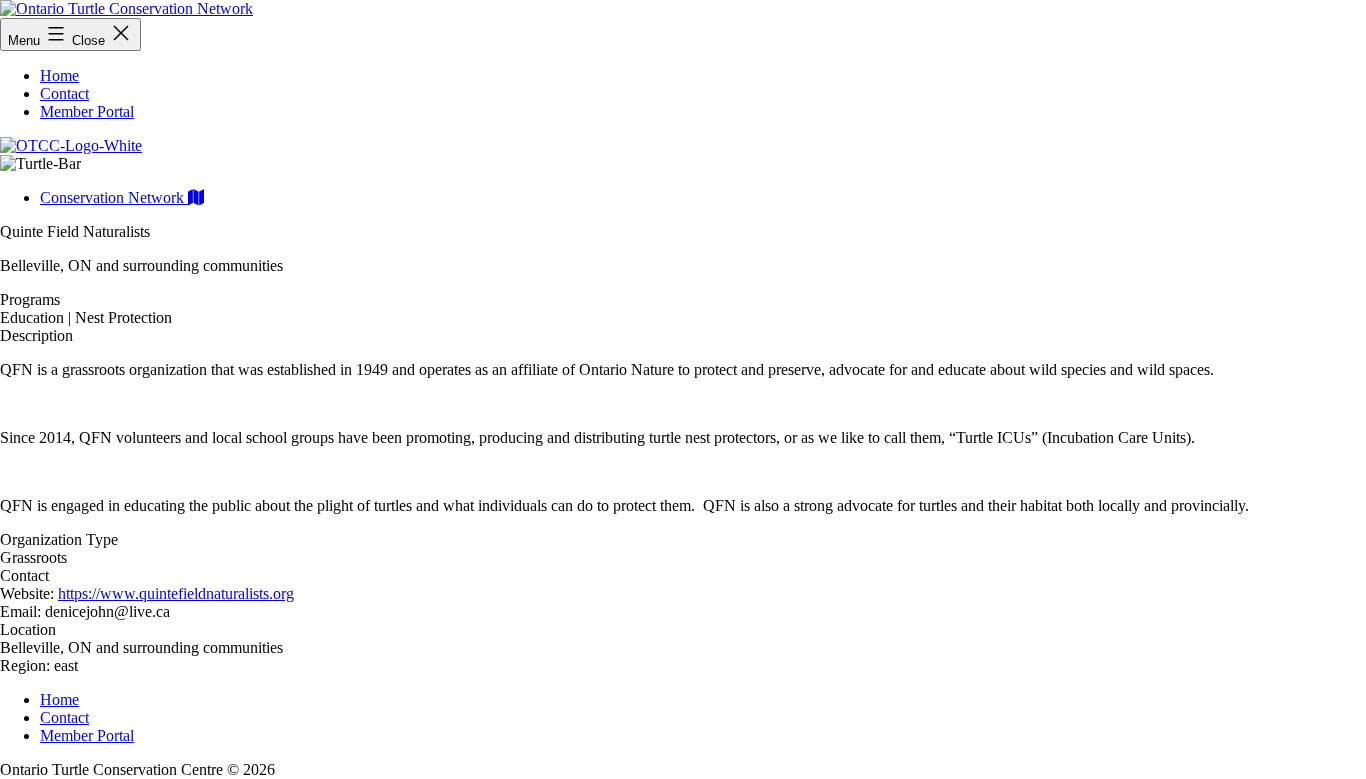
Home (59, 75)
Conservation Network (114, 197)
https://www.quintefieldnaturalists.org (176, 593)
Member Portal (87, 111)
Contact (64, 93)
